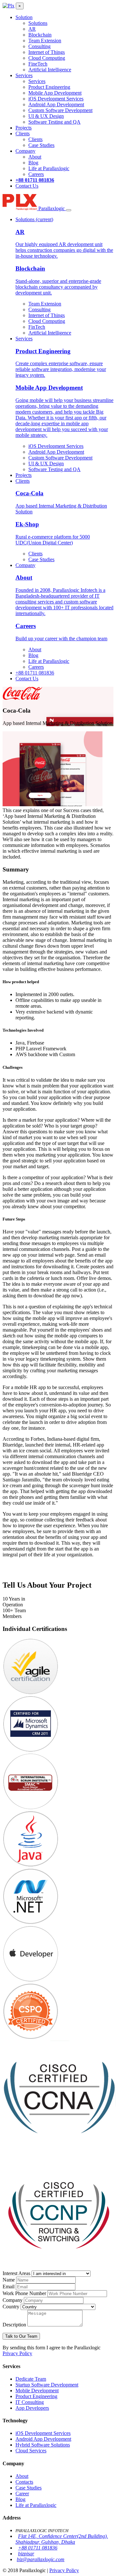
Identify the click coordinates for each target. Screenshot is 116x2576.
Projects (24, 128)
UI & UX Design (46, 116)
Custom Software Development (60, 110)
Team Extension (45, 41)
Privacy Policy (17, 2353)
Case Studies (41, 145)
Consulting (39, 46)
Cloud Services (31, 2451)
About (35, 157)
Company (25, 151)
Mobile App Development (55, 93)
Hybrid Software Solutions (43, 2445)
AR (32, 29)
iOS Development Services (56, 99)
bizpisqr (26, 2554)
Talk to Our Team (21, 2336)
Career (22, 2494)
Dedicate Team (31, 2379)
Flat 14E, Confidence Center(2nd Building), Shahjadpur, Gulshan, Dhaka (62, 2539)
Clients (23, 134)
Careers (36, 174)
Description (14, 2325)
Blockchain (40, 35)
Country (11, 2307)
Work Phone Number (24, 2293)
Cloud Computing (47, 58)
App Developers (32, 2408)
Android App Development (56, 104)
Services (24, 75)
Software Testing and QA (54, 122)
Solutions (38, 23)
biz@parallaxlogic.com (41, 2559)
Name (9, 2280)
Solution (24, 17)
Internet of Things (47, 52)
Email (9, 2287)
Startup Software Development (47, 2385)
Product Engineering (49, 87)
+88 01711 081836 (35, 180)
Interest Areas (16, 2273)
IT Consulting (30, 2402)
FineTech (38, 64)
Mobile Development (37, 2391)
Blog (33, 163)
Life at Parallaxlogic (49, 168)
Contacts (24, 2482)
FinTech (37, 327)
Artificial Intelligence (50, 70)
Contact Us (27, 186)
